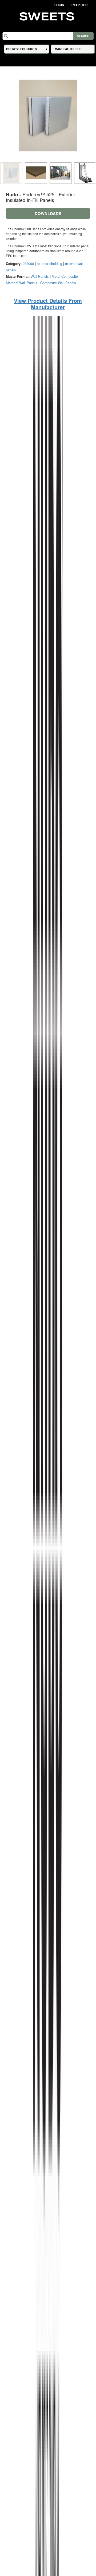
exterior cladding (49, 263)
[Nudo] (48, 1603)
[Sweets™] (48, 16)
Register (80, 5)
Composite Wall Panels (58, 283)
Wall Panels (40, 276)
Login (59, 5)
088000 (28, 263)
